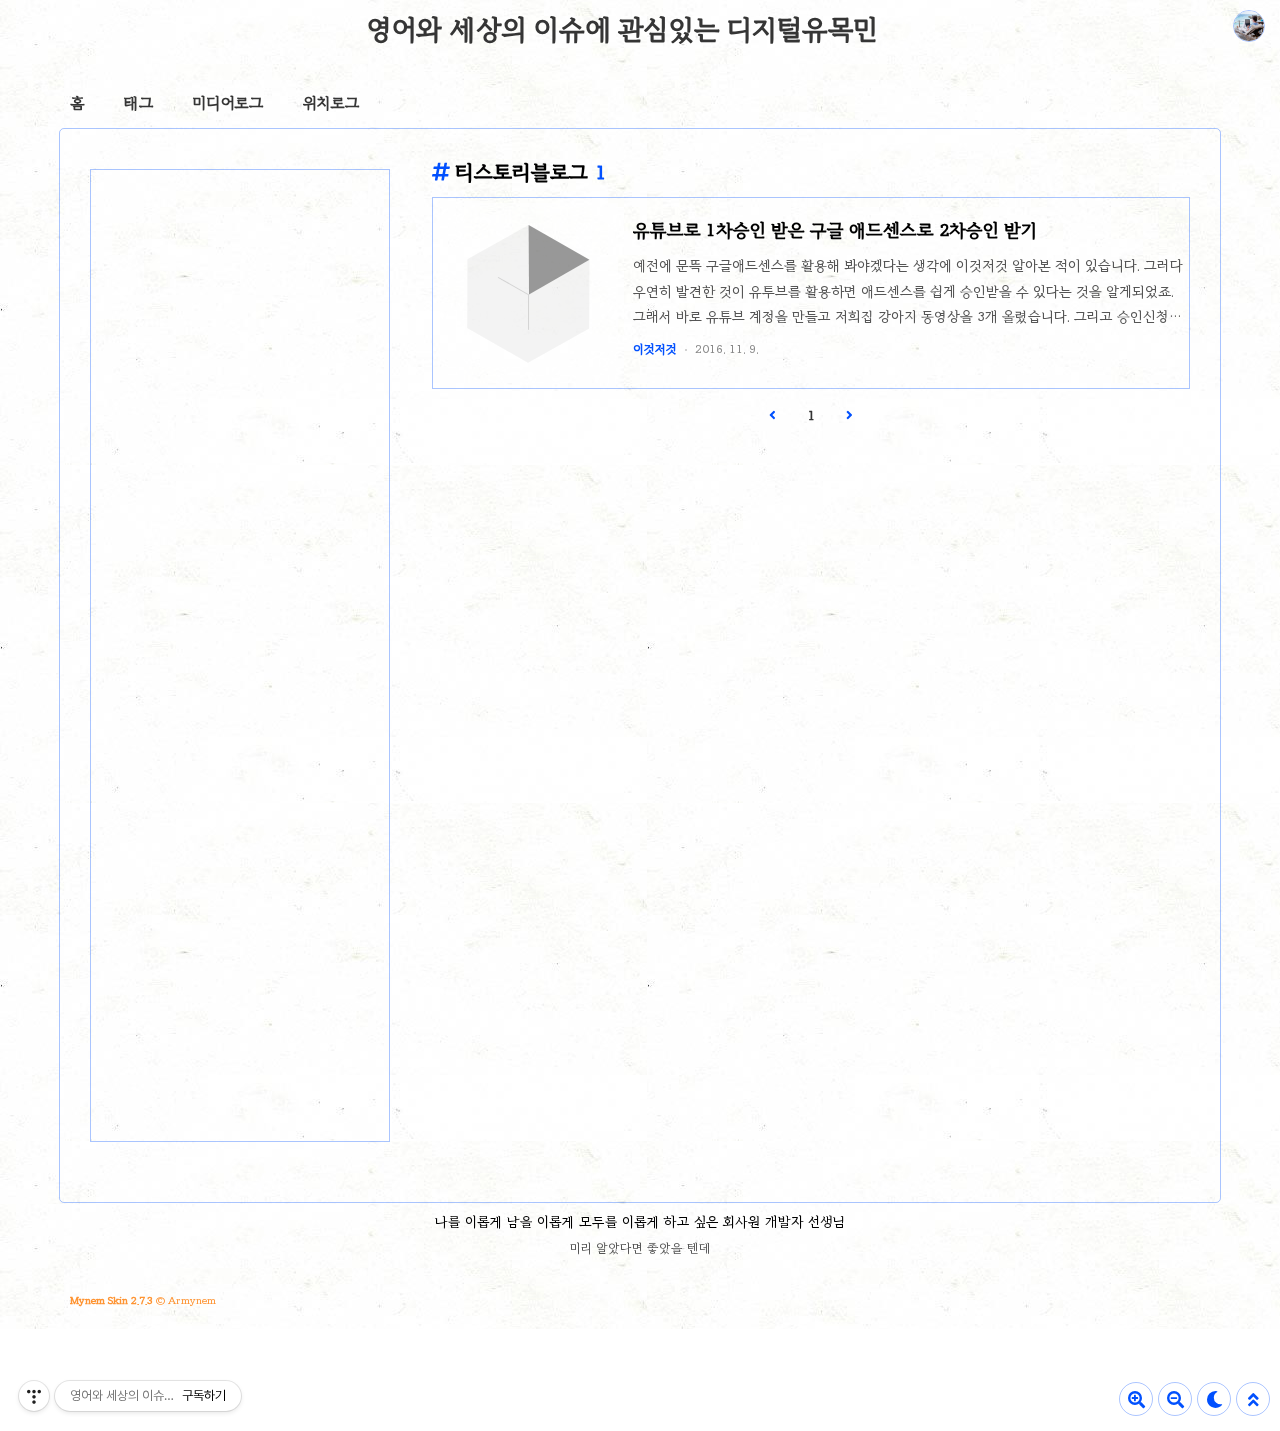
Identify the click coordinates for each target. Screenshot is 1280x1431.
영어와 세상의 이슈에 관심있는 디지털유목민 (622, 29)
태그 (138, 103)
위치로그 (331, 103)
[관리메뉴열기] (34, 1396)
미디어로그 (228, 103)
